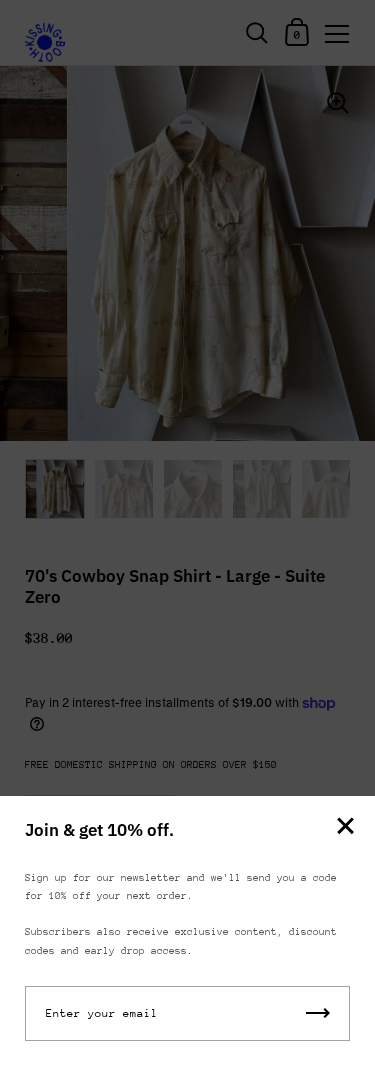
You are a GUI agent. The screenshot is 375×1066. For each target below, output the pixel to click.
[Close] (345, 827)
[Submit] (318, 1013)
